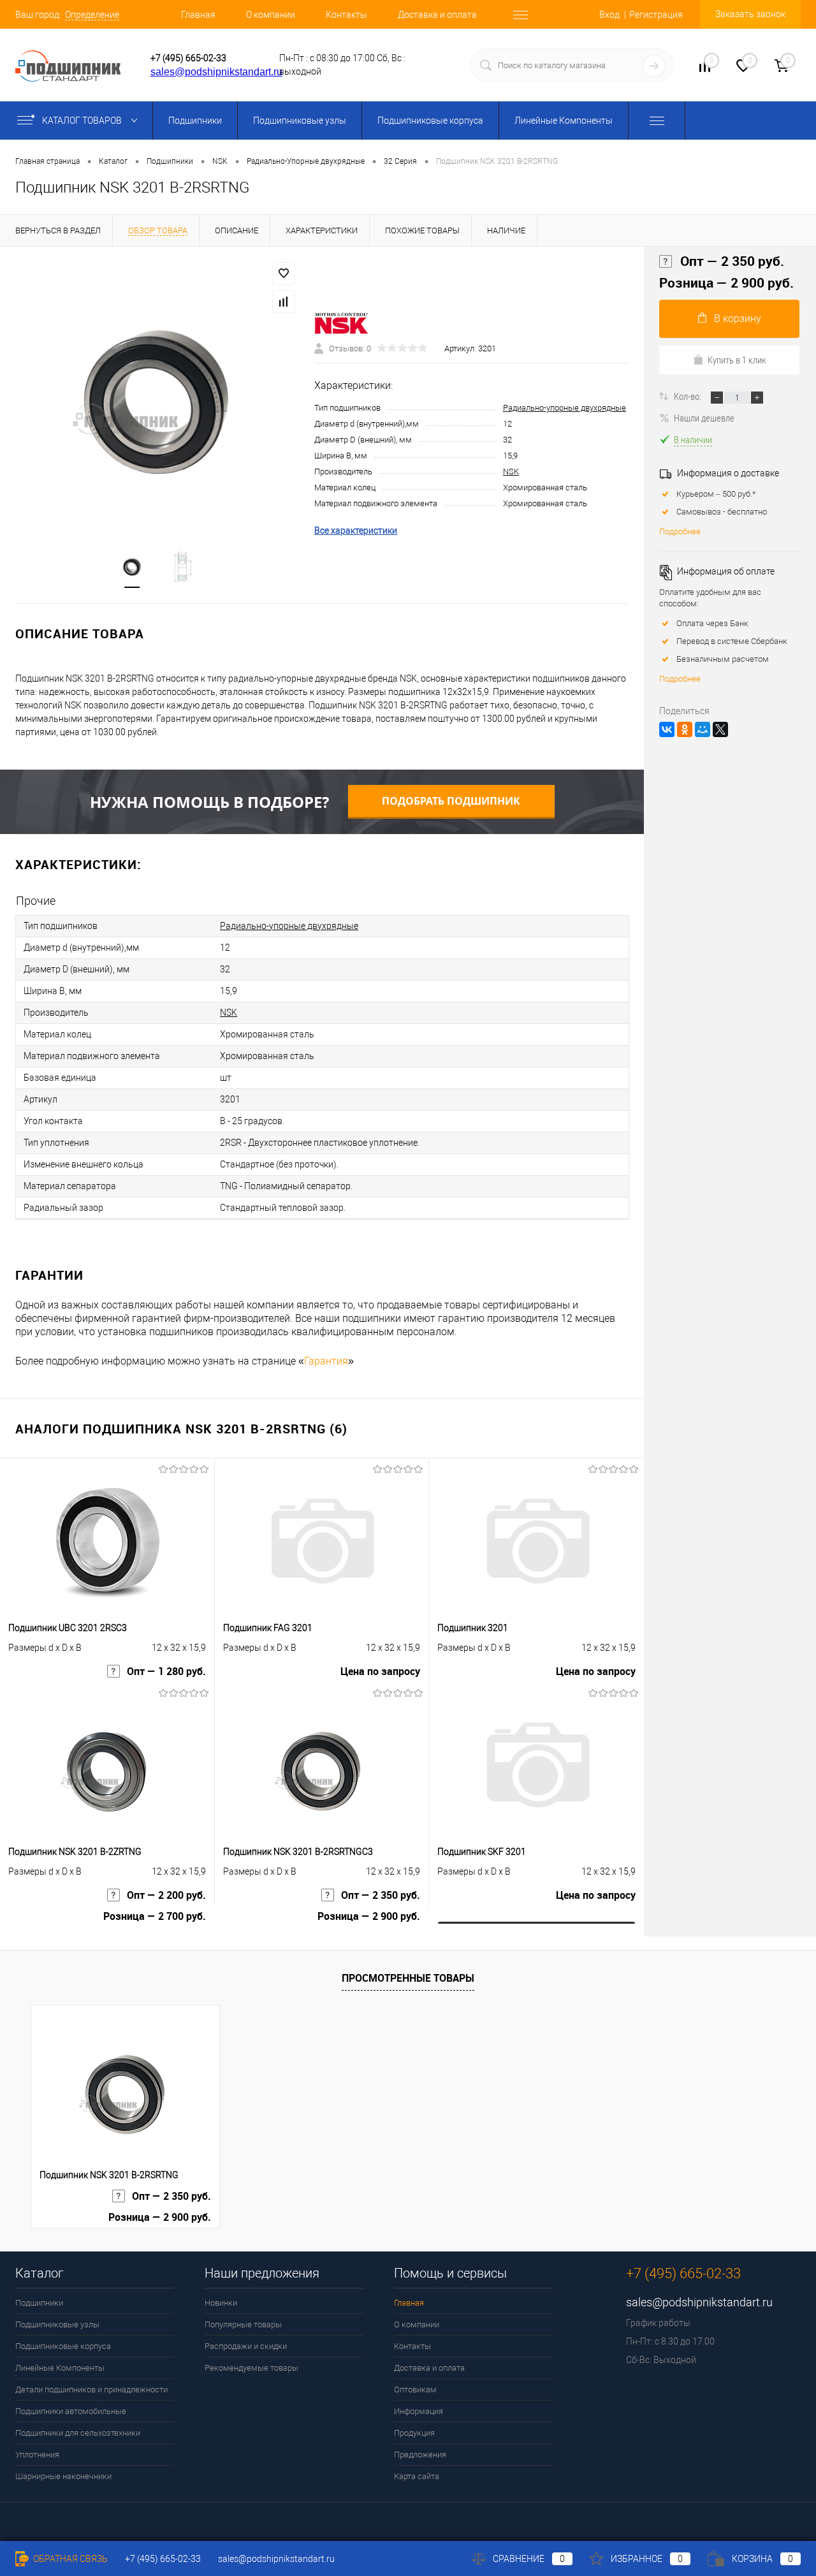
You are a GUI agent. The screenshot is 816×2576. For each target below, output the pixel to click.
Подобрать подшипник (451, 801)
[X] (720, 729)
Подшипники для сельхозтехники (78, 2433)
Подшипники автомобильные (71, 2411)
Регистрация (656, 15)
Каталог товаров (83, 121)
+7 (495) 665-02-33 (188, 58)
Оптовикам (415, 2389)
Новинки (221, 2303)
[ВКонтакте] (667, 729)
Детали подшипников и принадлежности (91, 2389)
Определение (92, 15)
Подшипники (195, 121)
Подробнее (680, 531)
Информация (419, 2411)
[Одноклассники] (685, 729)
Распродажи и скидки (246, 2346)
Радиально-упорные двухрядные (565, 408)
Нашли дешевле (704, 418)
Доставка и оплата (437, 15)
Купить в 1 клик (737, 360)
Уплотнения (37, 2455)
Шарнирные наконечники (63, 2476)
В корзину (738, 318)
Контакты (346, 15)
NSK (511, 472)
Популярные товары (243, 2324)
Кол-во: (688, 396)
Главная (198, 15)
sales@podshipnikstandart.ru (216, 72)
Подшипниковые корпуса (430, 121)
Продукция (414, 2433)
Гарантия (326, 1361)
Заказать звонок (750, 14)
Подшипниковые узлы (300, 121)
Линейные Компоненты (564, 121)
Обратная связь (69, 2559)
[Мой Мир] (703, 729)
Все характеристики (356, 531)
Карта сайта (417, 2476)
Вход (609, 15)
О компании (271, 15)
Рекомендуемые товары (251, 2368)
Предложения (420, 2455)
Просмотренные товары (408, 1978)
